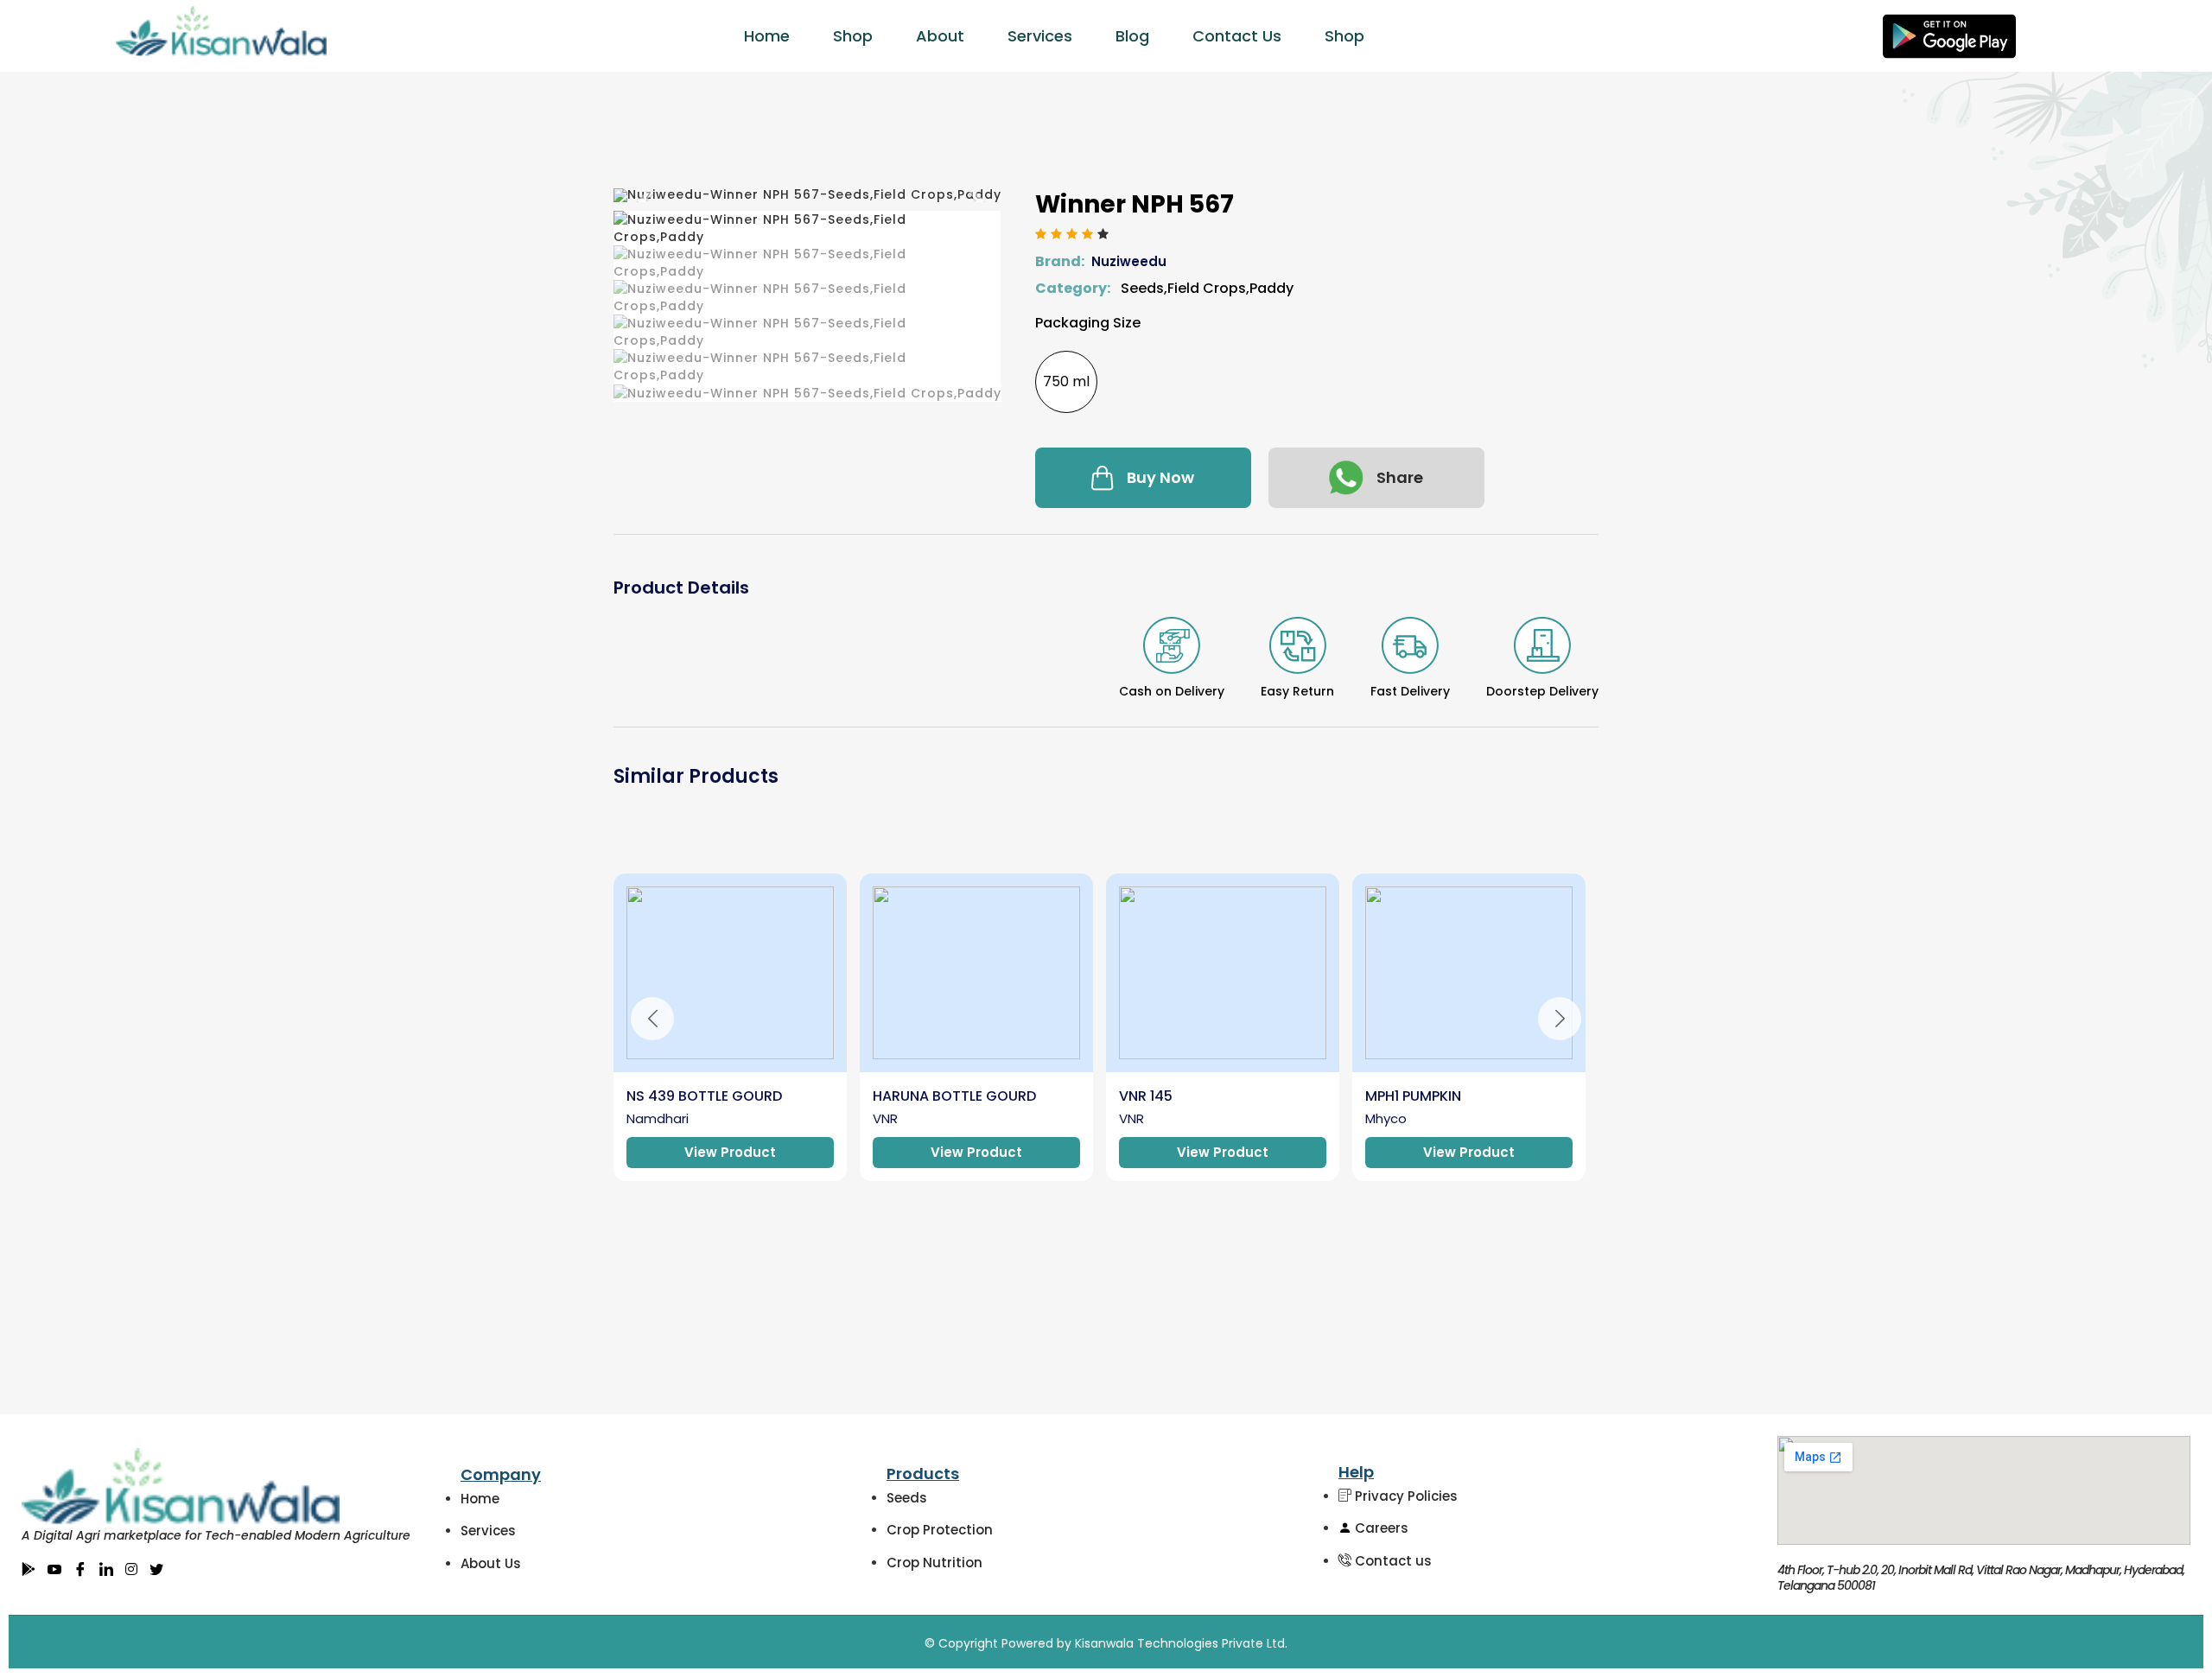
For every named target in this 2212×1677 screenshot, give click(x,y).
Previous (652, 1019)
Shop (853, 36)
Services (1040, 36)
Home (767, 36)
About (940, 36)
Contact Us (1237, 36)
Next (1560, 1019)
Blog (1132, 36)
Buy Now (1160, 477)
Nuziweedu (1129, 261)
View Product (730, 1152)
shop (1344, 36)
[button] (643, 195)
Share (1400, 477)
